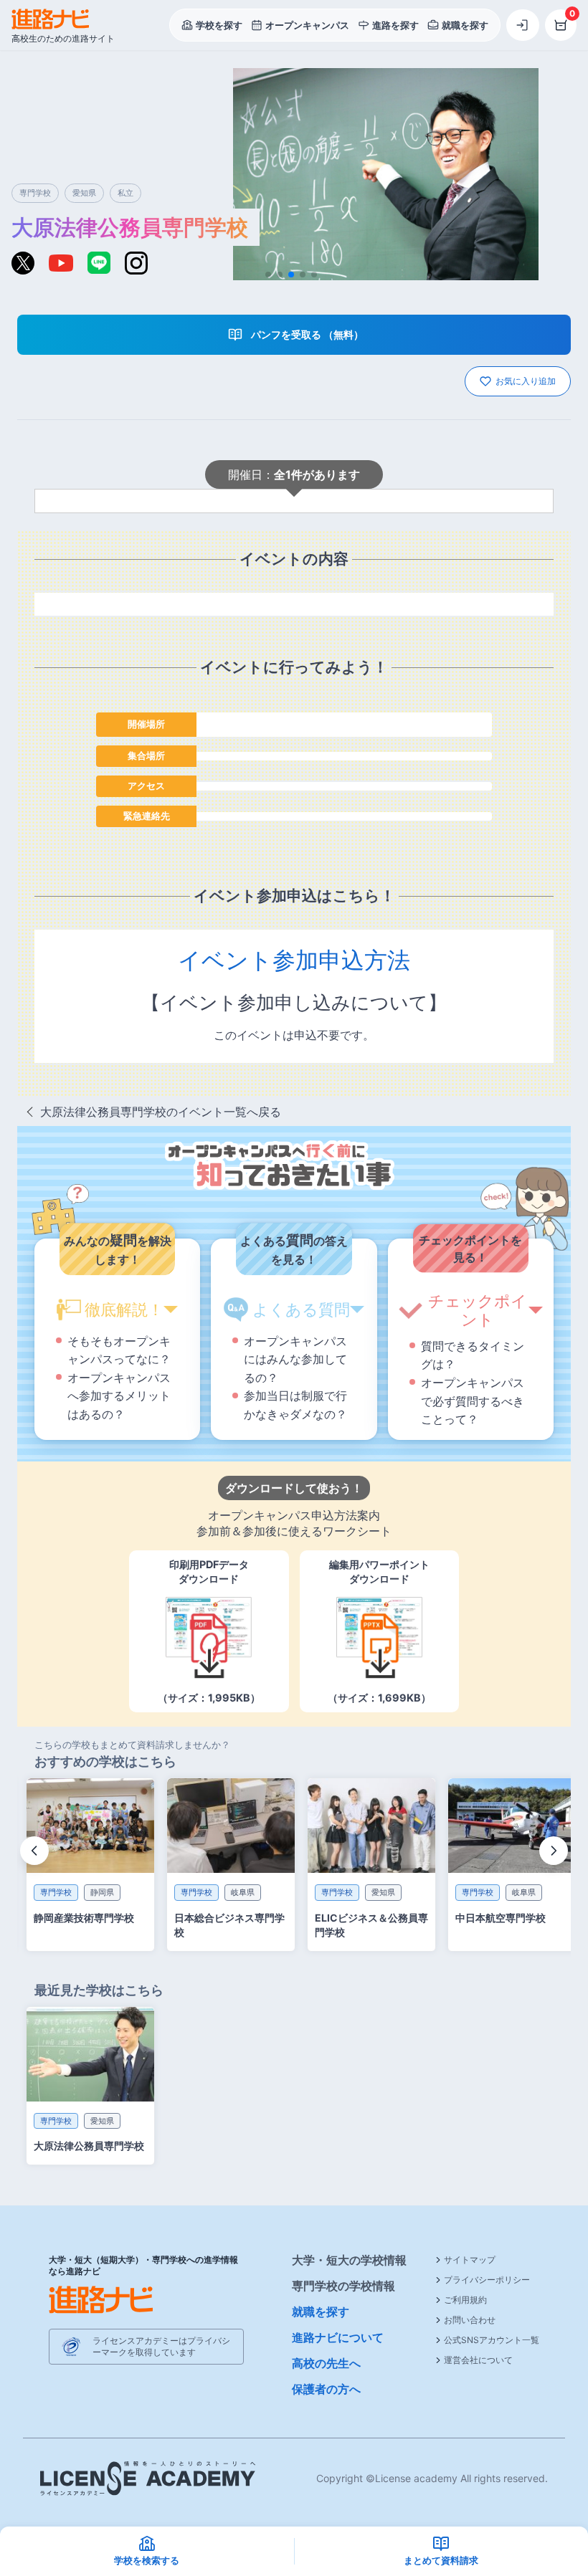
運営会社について (478, 2360)
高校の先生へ (326, 2363)
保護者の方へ (326, 2389)
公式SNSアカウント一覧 (492, 2340)
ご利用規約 (465, 2300)
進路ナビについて (338, 2337)
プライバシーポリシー (487, 2280)
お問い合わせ (470, 2320)
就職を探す (321, 2312)
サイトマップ (470, 2260)
